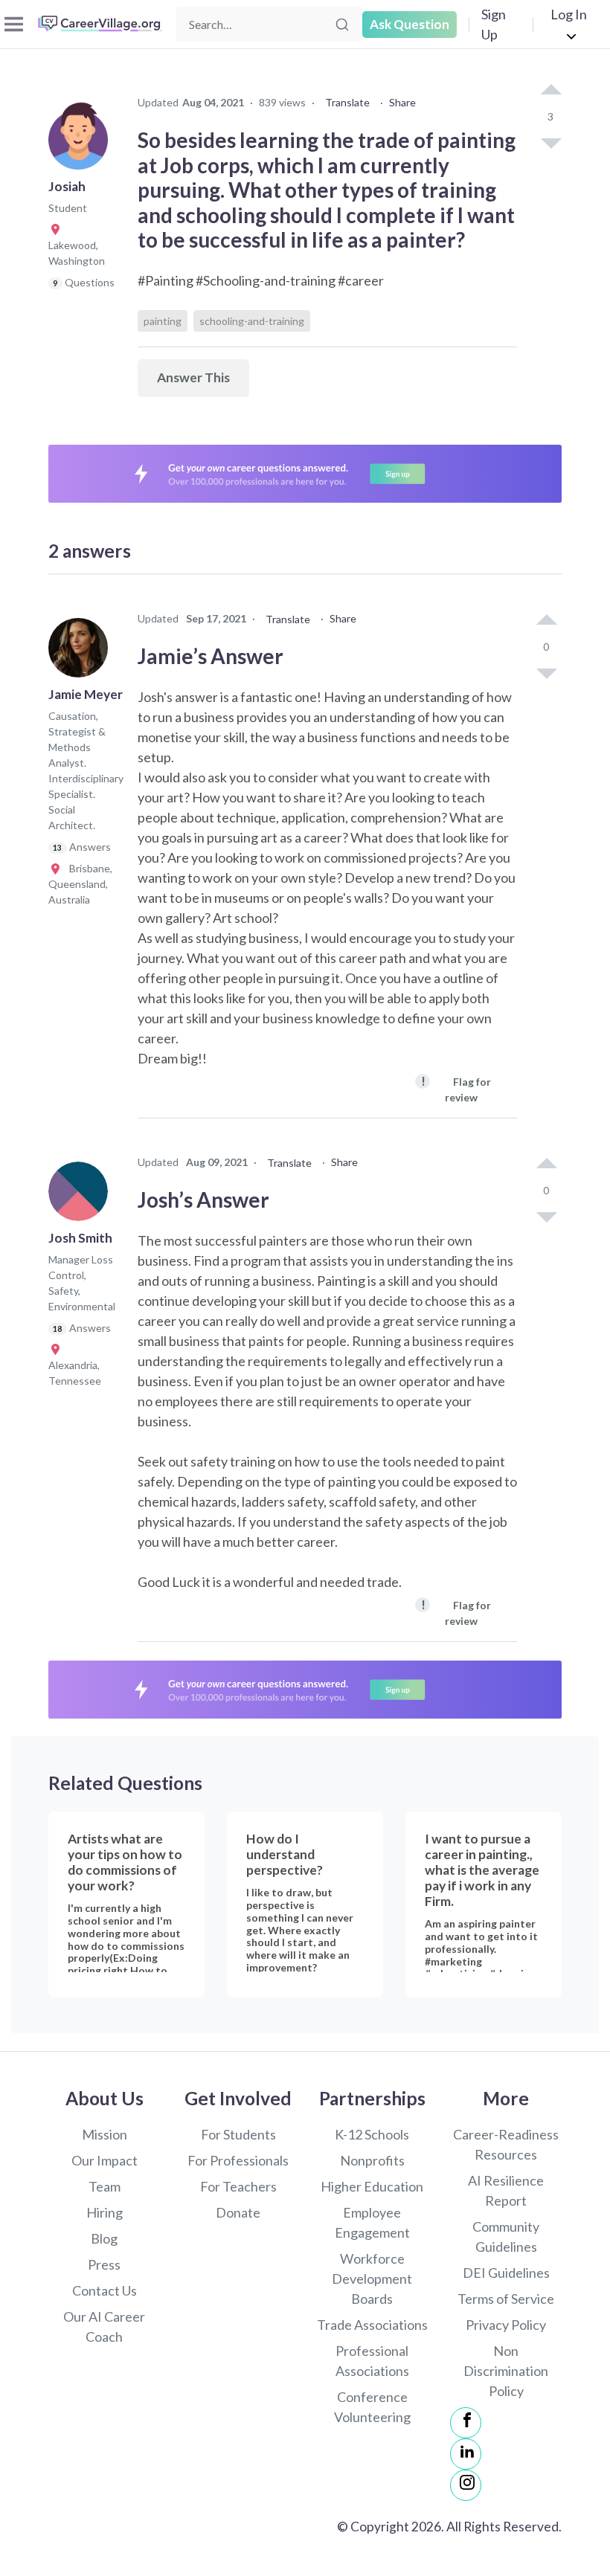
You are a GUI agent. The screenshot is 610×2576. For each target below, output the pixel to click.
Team (105, 2186)
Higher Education (372, 2186)
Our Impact (105, 2160)
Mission (105, 2134)
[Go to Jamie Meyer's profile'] (82, 652)
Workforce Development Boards (372, 2279)
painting (163, 321)
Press (104, 2264)
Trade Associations (372, 2325)
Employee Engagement (372, 2222)
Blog (104, 2238)
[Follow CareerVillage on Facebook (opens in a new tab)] (466, 2423)
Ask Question (410, 24)
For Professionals (238, 2160)
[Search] (342, 25)
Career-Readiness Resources (506, 2144)
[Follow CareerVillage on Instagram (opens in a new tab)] (466, 2485)
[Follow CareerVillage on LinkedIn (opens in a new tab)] (466, 2454)
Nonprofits (372, 2160)
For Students (238, 2134)
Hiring (105, 2212)
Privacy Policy (506, 2325)
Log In (569, 14)
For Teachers (238, 2186)
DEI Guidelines (506, 2273)
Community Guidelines (506, 2237)
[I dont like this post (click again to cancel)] (550, 142)
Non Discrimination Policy (506, 2371)
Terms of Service (506, 2299)
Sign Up (494, 24)
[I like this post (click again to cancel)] (550, 91)
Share (402, 102)
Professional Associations (372, 2361)
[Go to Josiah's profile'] (82, 144)
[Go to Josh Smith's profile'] (82, 1196)
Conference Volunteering (372, 2407)
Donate (238, 2212)
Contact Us (105, 2290)
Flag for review (456, 1088)
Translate (347, 102)
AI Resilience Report (506, 2190)
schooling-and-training (252, 321)
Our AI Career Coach (104, 2327)
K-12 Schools (372, 2134)
